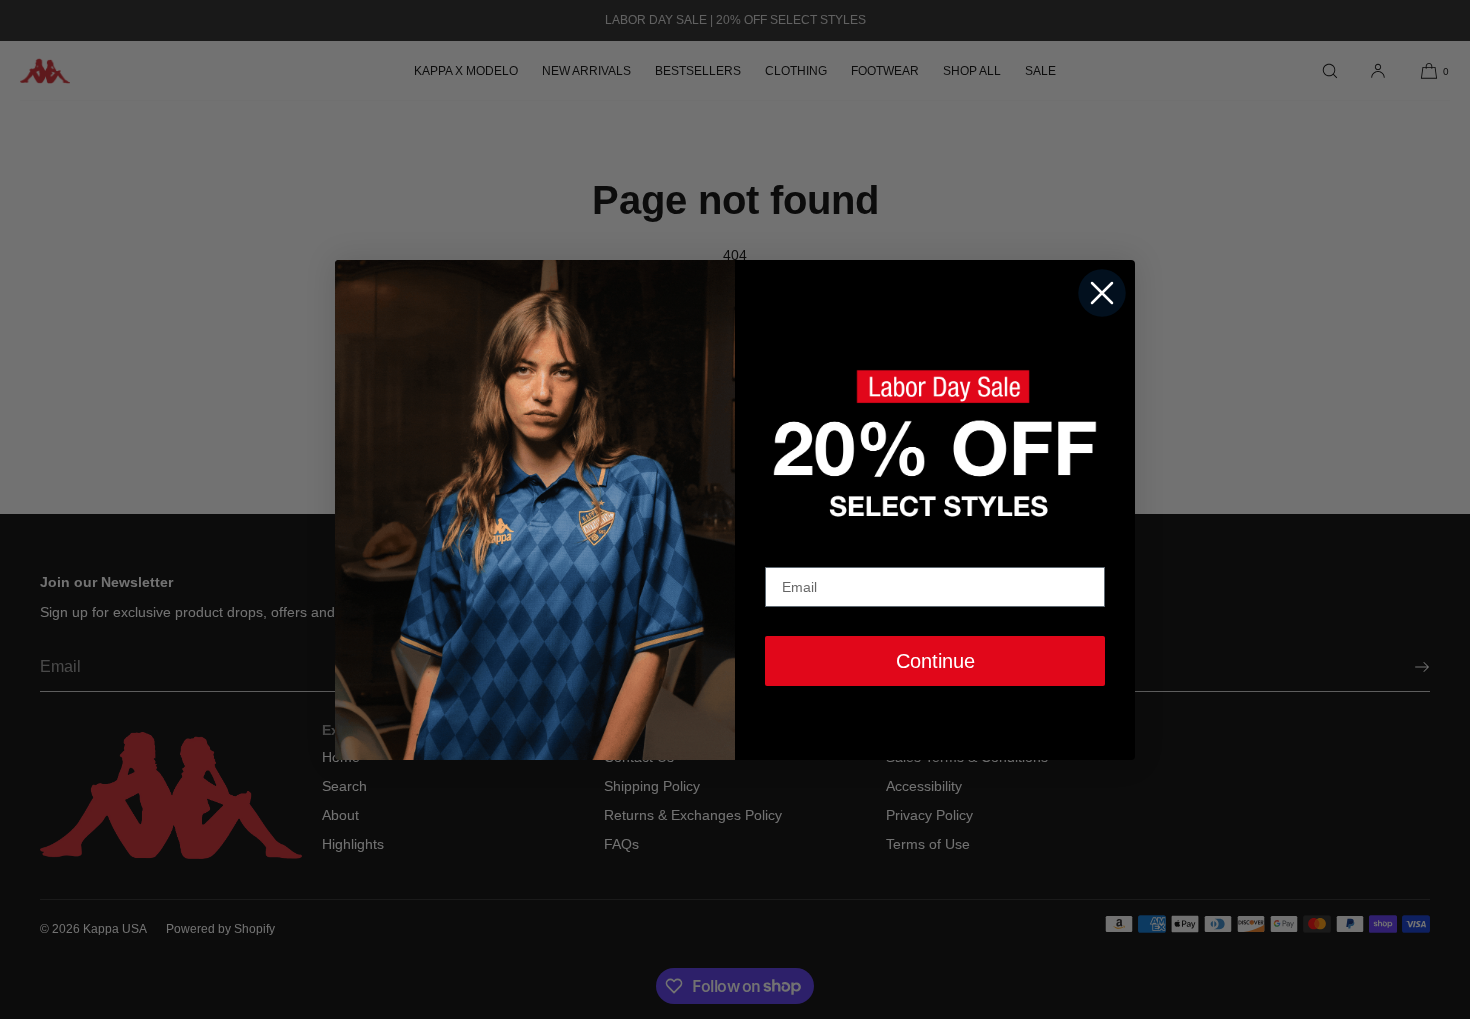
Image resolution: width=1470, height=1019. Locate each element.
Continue (935, 661)
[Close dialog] (1102, 293)
